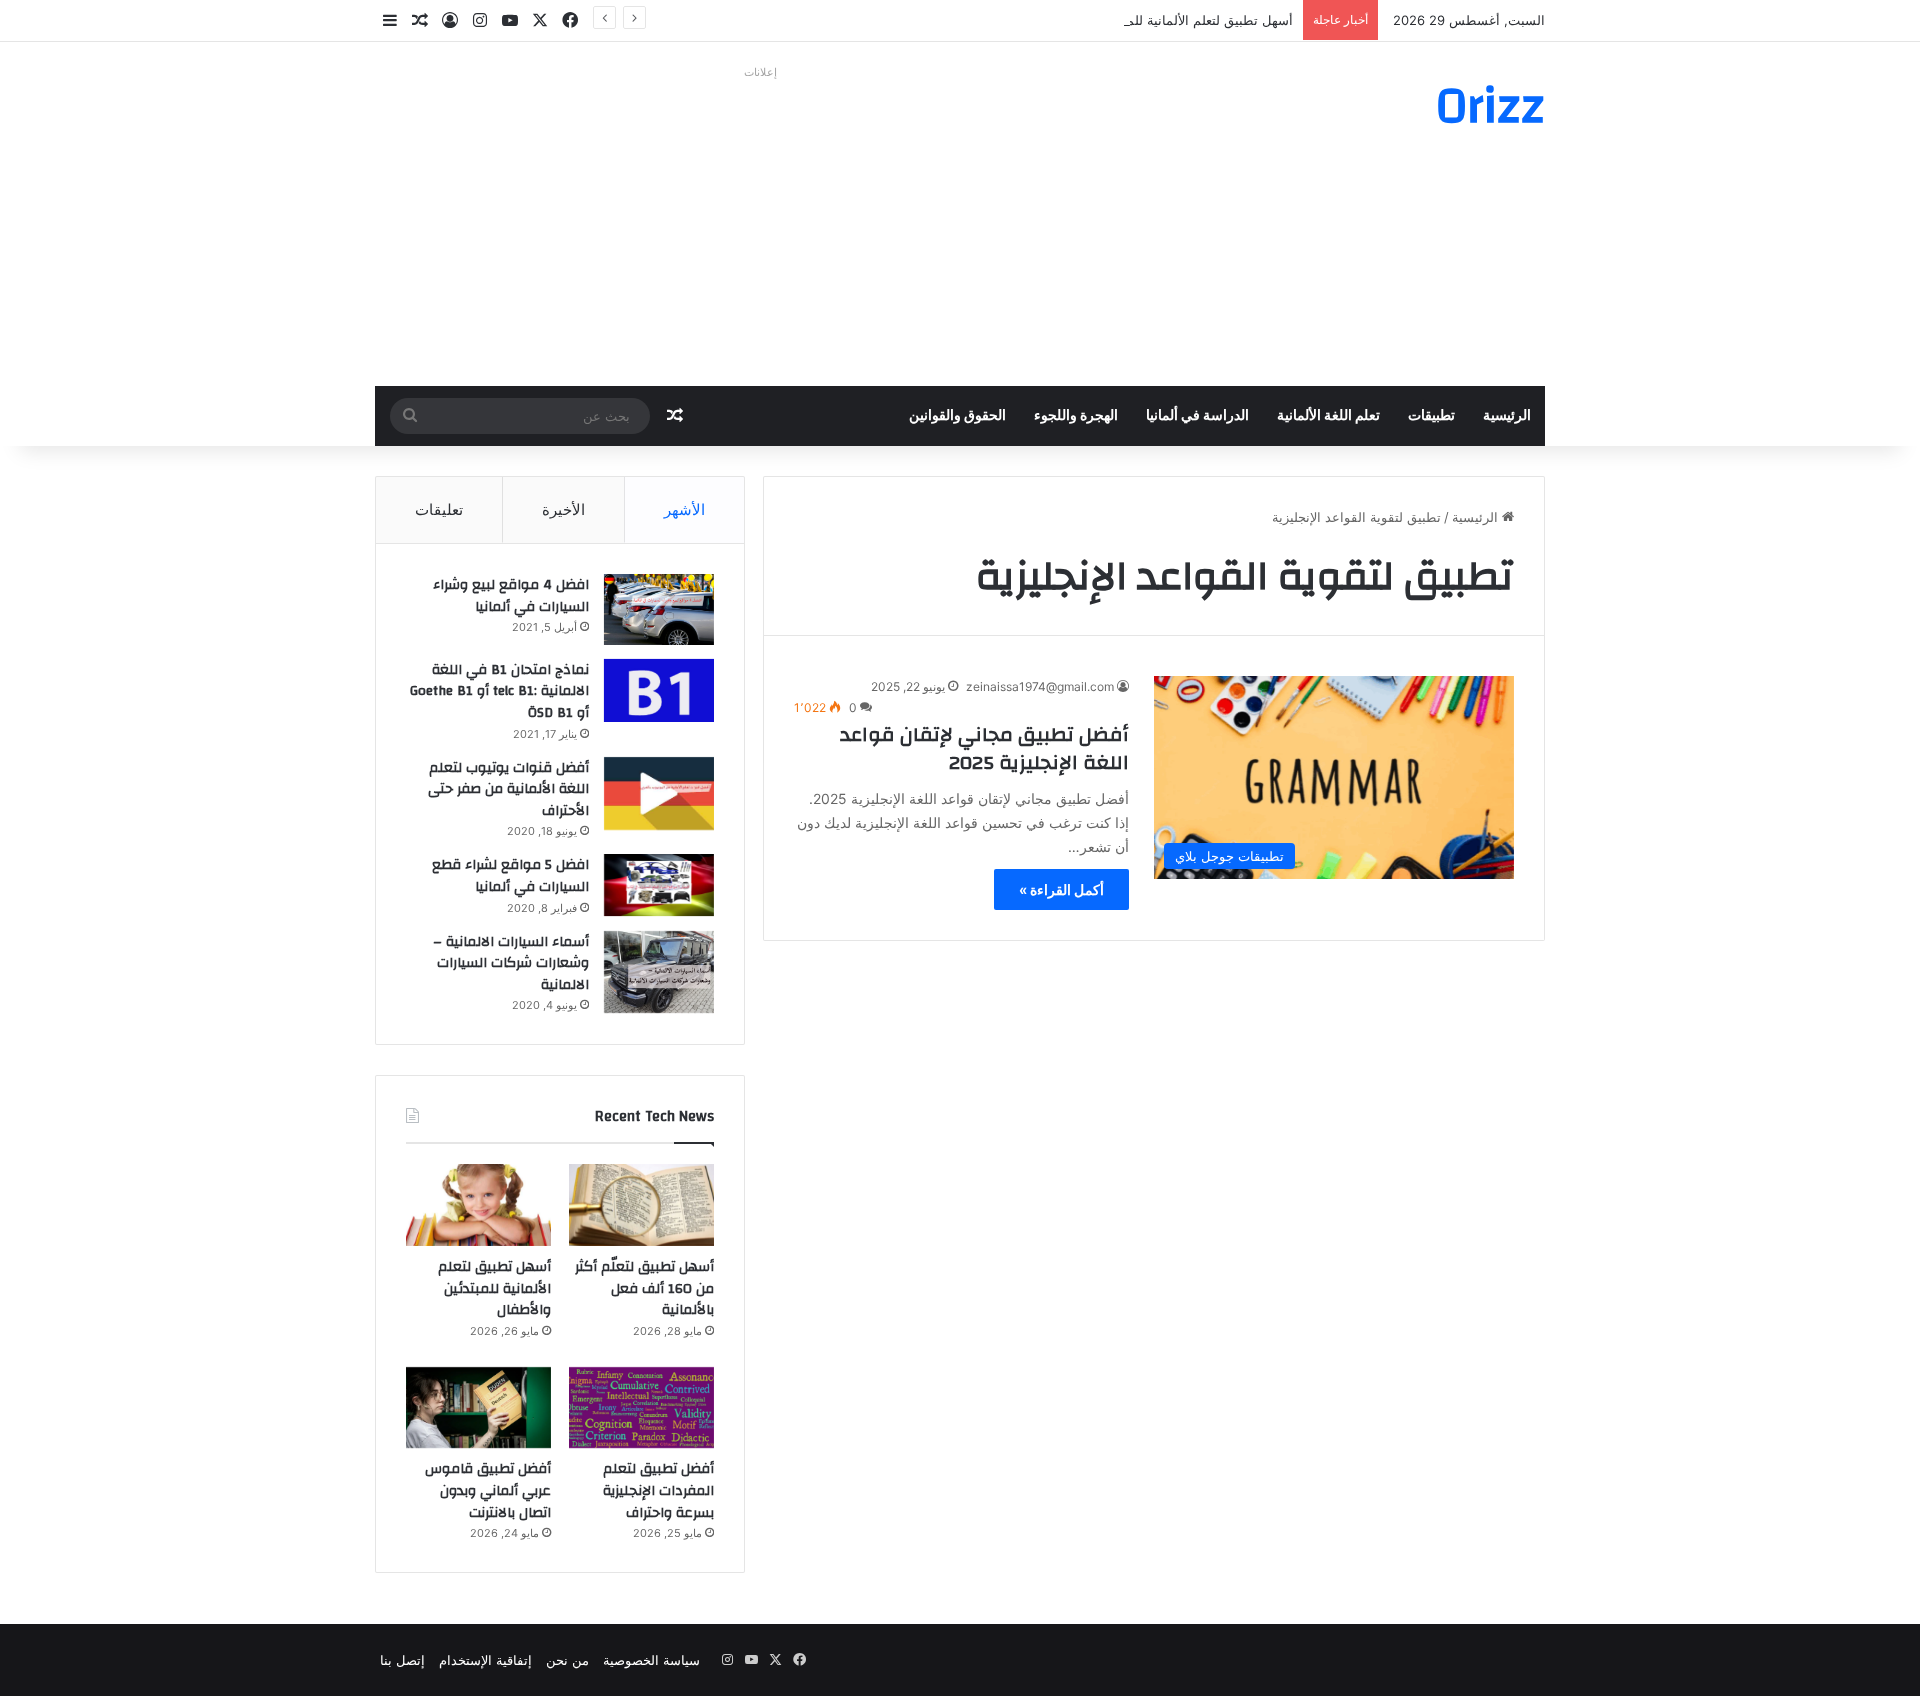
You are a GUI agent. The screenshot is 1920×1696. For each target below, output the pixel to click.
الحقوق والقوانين (957, 416)
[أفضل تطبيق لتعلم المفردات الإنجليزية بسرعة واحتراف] (641, 1408)
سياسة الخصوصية (651, 1660)
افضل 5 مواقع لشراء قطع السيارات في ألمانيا (510, 876)
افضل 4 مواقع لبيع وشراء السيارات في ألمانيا (511, 596)
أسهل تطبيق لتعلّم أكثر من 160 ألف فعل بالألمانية (644, 1288)
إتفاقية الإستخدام (485, 1660)
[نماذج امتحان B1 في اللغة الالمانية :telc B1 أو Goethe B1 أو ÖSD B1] (659, 690)
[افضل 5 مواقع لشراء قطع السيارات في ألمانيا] (659, 885)
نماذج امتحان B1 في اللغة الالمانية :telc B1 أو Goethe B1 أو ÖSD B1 (499, 691)
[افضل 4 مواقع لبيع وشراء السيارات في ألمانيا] (659, 609)
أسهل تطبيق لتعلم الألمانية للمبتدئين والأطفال (1168, 20)
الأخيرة (563, 509)
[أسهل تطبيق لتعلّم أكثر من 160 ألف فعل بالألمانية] (641, 1205)
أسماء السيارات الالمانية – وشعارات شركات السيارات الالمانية (511, 963)
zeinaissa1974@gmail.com (1040, 686)
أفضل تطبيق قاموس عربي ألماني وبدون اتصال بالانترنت (488, 1490)
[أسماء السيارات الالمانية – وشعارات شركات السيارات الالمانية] (659, 972)
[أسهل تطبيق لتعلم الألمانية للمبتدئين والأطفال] (478, 1205)
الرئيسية (1507, 416)
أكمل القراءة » (1061, 889)
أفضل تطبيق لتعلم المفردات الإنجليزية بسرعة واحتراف (658, 1490)
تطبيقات (1431, 416)
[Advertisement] (760, 226)
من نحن (567, 1660)
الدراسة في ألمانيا (1197, 416)
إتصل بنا (402, 1660)
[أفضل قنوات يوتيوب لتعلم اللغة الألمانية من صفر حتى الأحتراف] (659, 793)
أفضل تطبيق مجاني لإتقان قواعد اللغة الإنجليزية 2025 (984, 748)
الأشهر (684, 509)
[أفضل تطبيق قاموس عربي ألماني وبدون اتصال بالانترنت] (478, 1408)
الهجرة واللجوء (1076, 416)
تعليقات (439, 509)
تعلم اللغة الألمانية (1328, 416)
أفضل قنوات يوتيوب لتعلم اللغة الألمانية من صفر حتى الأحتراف (508, 789)
